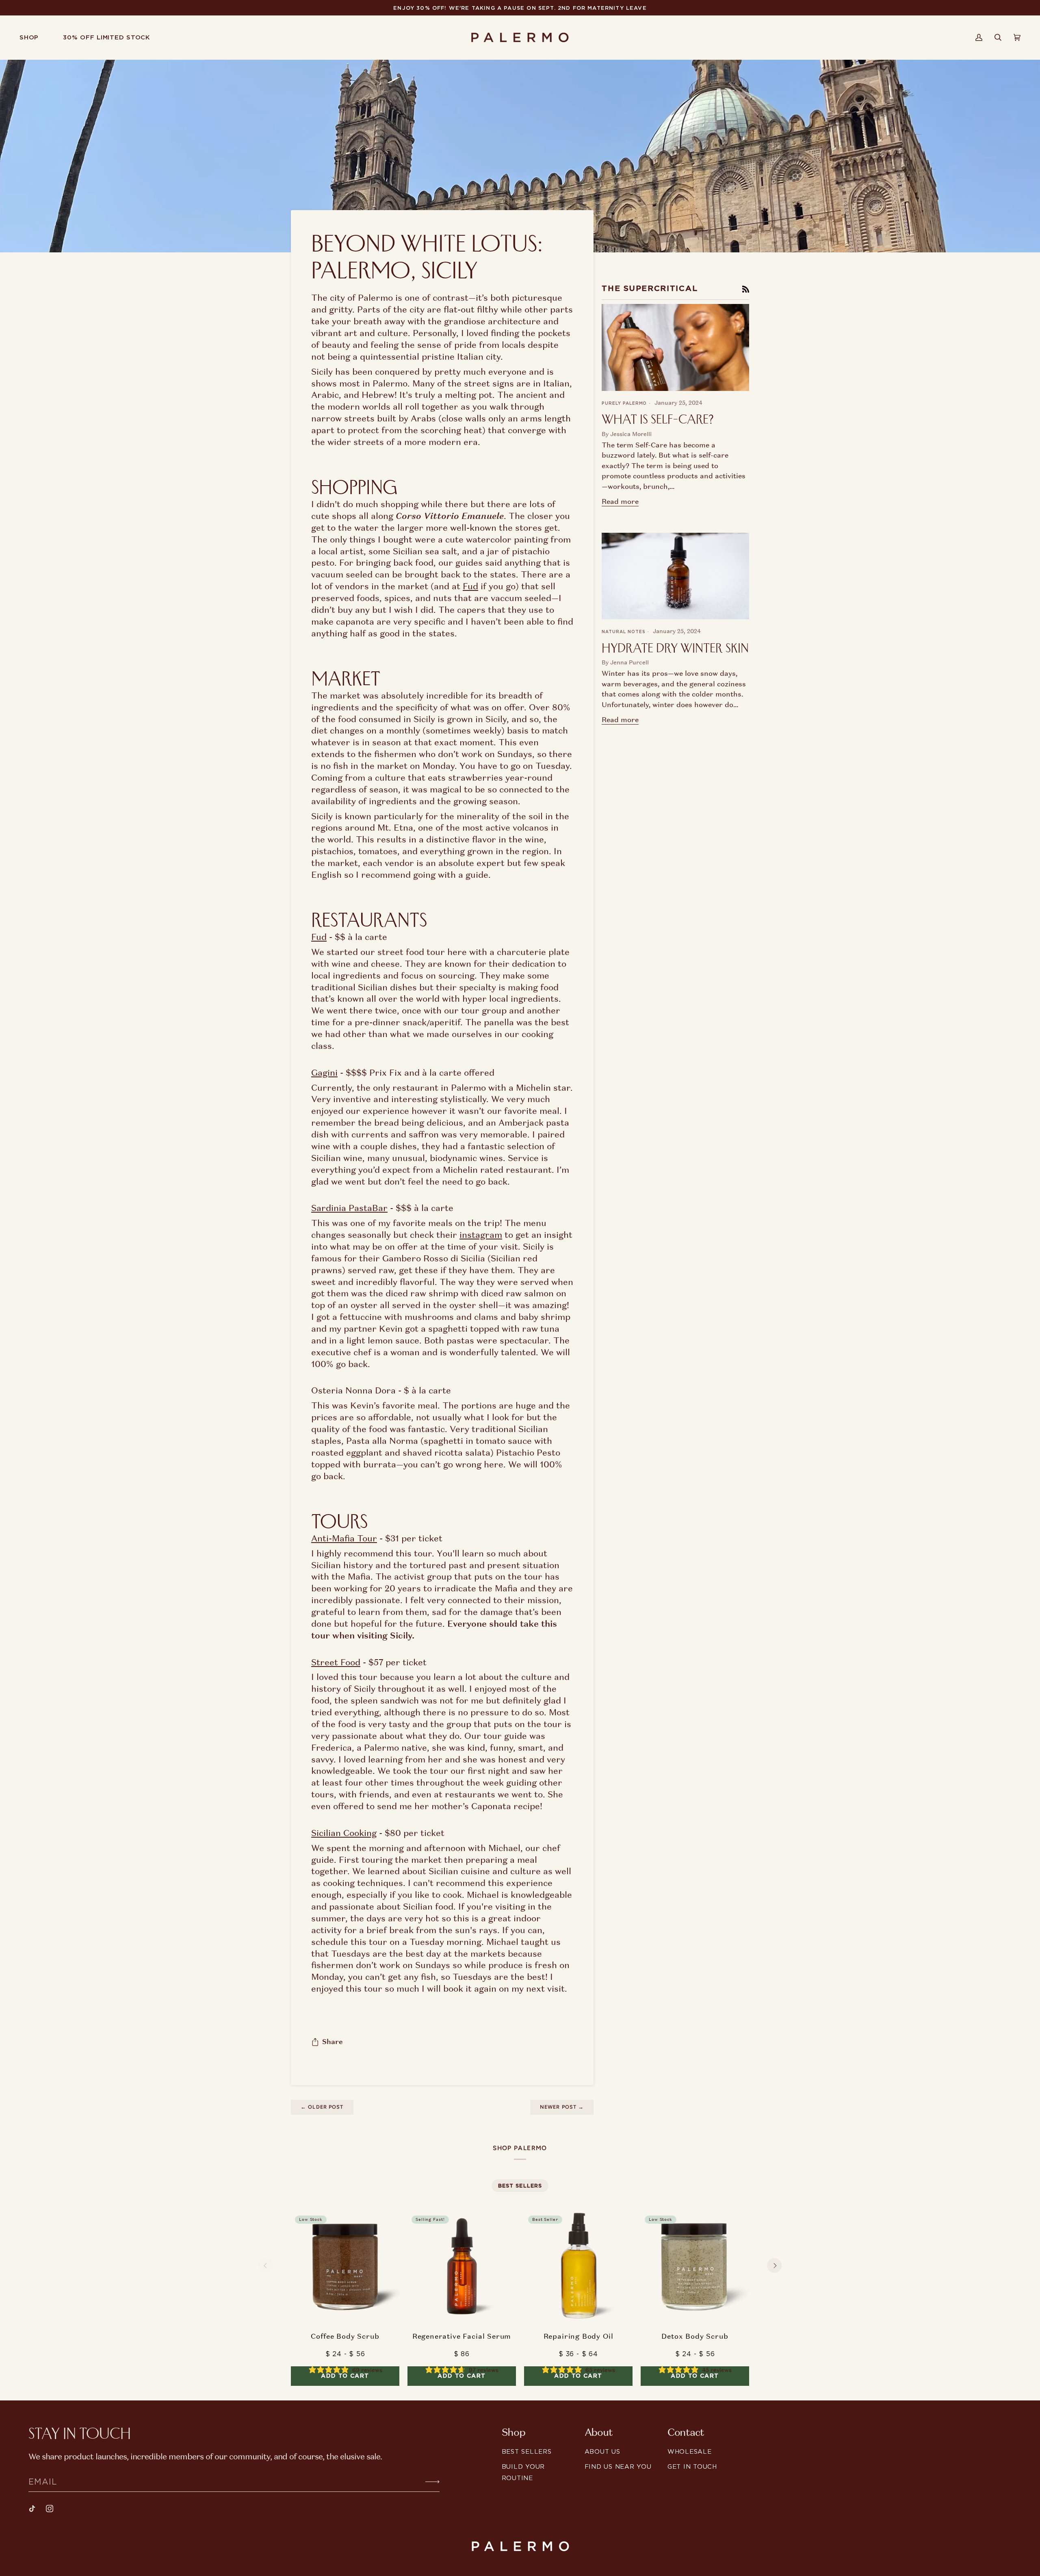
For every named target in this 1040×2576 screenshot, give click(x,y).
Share (333, 2042)
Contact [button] (686, 2433)
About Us (602, 2451)
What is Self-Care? (658, 419)
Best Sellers (527, 2451)
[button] (35, 37)
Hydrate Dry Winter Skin (675, 648)
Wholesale (690, 2451)
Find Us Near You (618, 2466)
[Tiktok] (32, 2509)
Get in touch (692, 2466)
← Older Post (322, 2107)
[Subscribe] (426, 2481)
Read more (620, 501)
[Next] (774, 2266)
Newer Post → (562, 2107)
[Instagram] (50, 2509)
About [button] (599, 2433)
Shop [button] (513, 2433)
